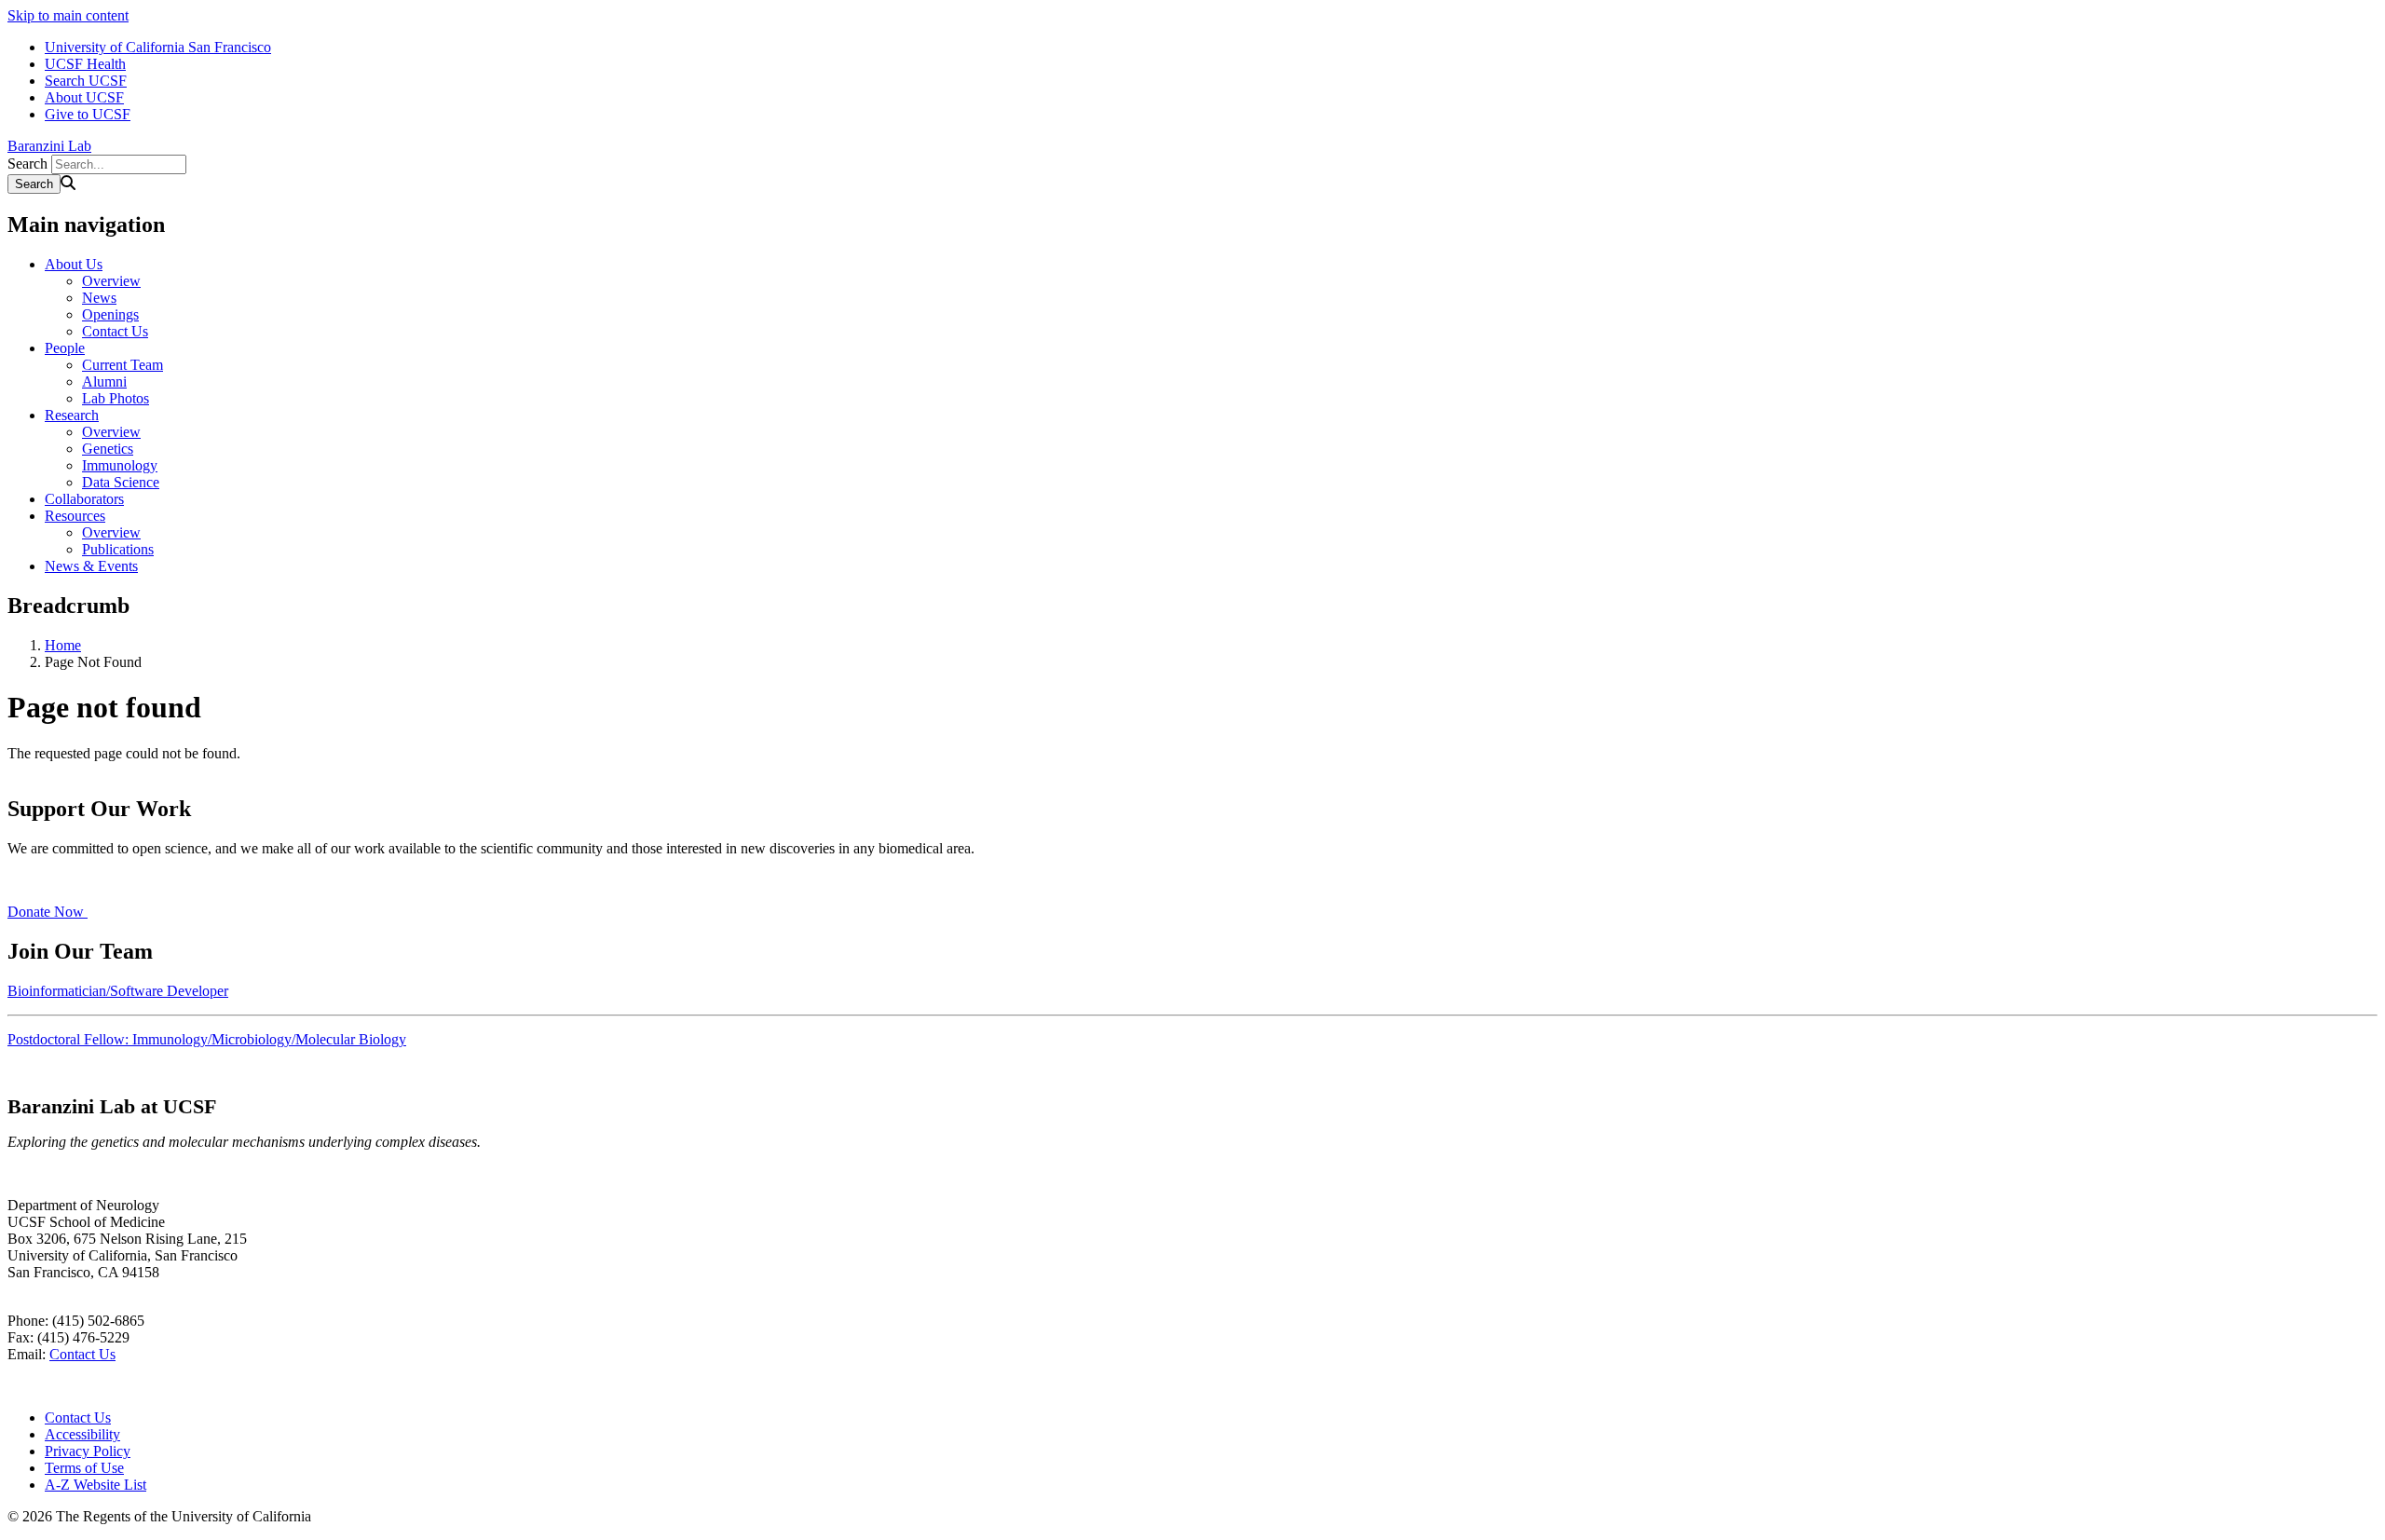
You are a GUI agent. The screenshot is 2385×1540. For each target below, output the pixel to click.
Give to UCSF (88, 114)
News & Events (91, 566)
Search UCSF (86, 81)
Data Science (121, 482)
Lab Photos (116, 398)
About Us (74, 264)
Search (27, 164)
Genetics (108, 449)
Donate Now (48, 912)
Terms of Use (84, 1468)
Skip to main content (68, 15)
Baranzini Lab (49, 146)
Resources (75, 516)
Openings (110, 314)
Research (72, 415)
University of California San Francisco (158, 47)
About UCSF (84, 97)
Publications (118, 549)
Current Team (123, 365)
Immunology (120, 465)
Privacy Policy (88, 1451)
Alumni (104, 382)
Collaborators (84, 499)
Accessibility (82, 1434)
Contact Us (115, 331)
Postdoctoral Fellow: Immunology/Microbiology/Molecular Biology (207, 1039)
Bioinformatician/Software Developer (118, 991)
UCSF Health (85, 64)
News (99, 298)
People (65, 348)
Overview (111, 281)
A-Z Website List (95, 1485)
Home (63, 645)
